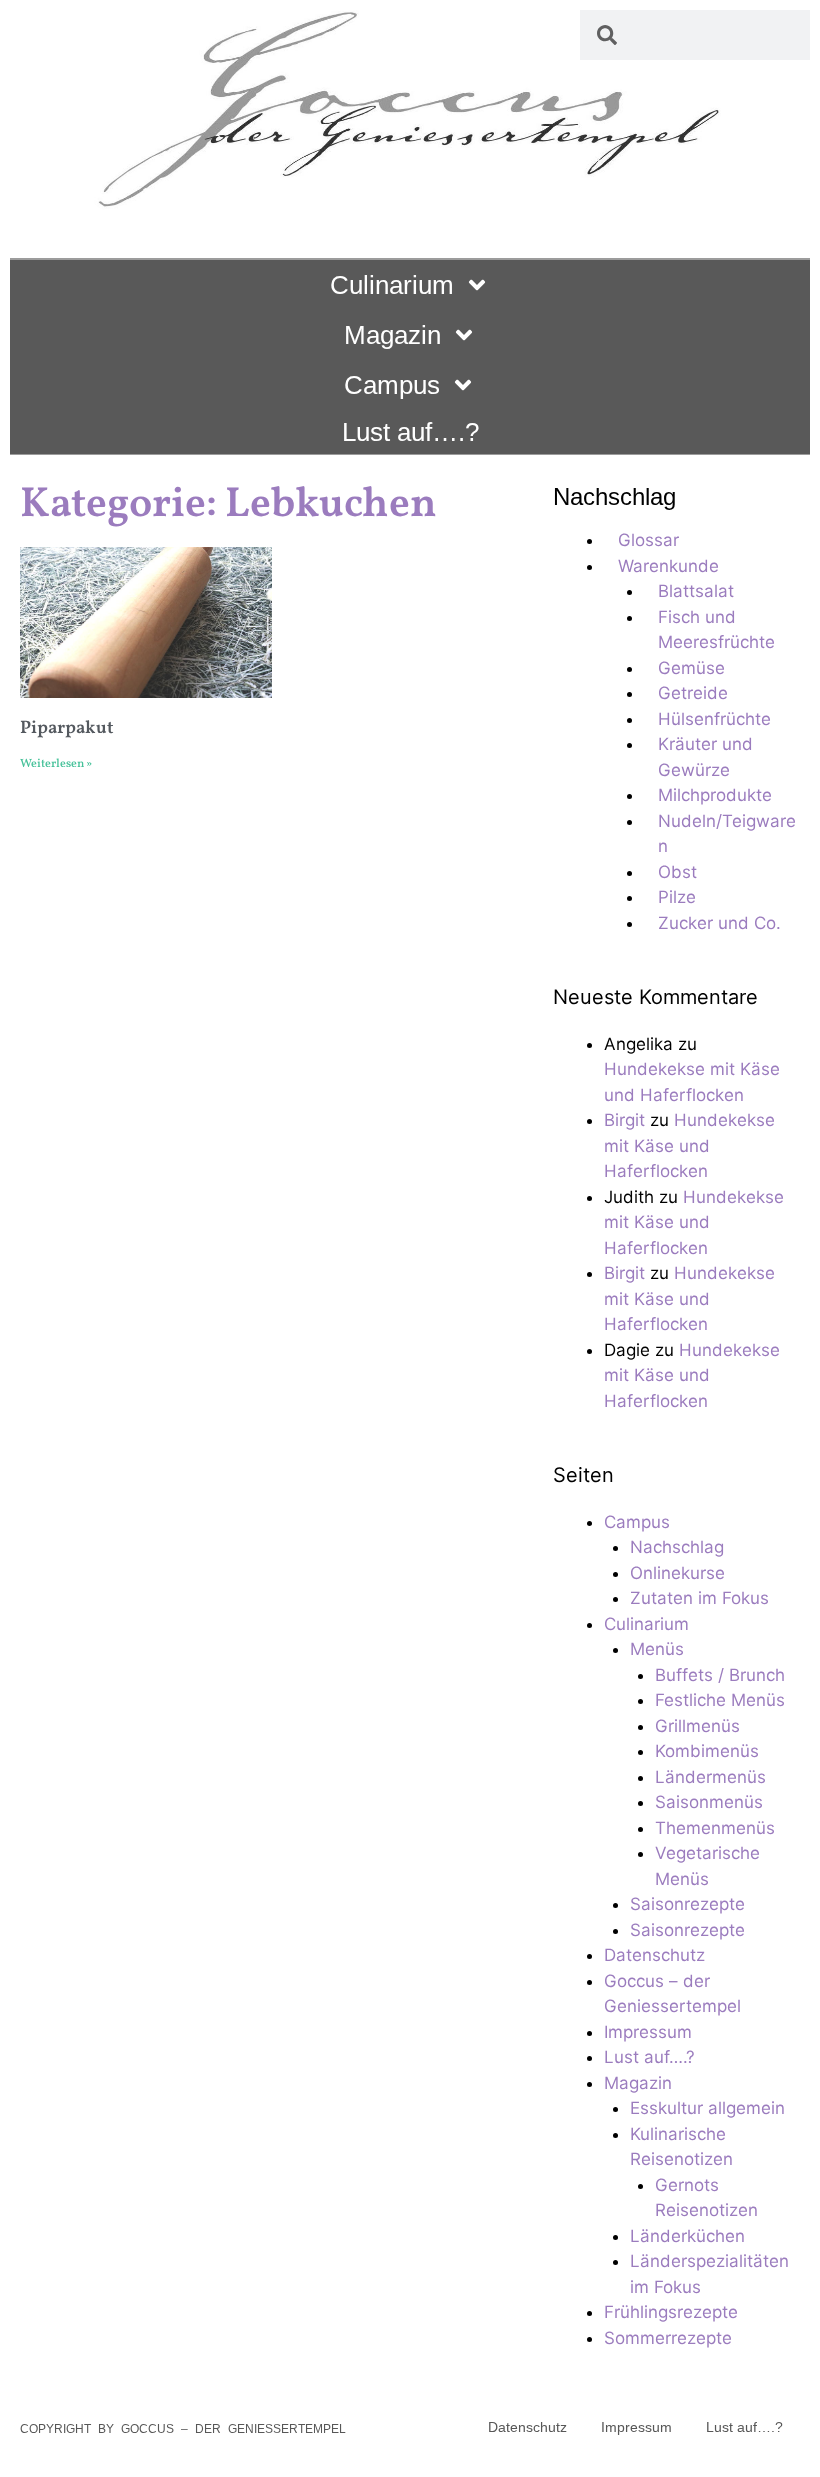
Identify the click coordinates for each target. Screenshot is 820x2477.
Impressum (648, 2032)
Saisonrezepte (687, 1904)
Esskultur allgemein (707, 2108)
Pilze (677, 897)
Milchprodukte (715, 795)
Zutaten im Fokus (699, 1598)
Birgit (624, 1120)
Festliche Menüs (720, 1700)
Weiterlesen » (56, 764)
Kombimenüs (707, 1751)
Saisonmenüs (709, 1802)
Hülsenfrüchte (714, 719)
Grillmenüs (697, 1726)
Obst (677, 872)
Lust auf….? (410, 432)
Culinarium (392, 285)
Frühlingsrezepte (671, 2312)
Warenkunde (668, 566)
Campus (392, 385)
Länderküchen (687, 2236)
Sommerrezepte (668, 2338)
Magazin (392, 335)
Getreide (693, 693)
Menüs (657, 1649)
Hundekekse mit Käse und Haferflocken (689, 1145)
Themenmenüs (715, 1828)
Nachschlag (677, 1547)
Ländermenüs (710, 1777)
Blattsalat (696, 591)
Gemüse (691, 668)
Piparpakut (67, 728)
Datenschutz (654, 1955)
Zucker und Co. (719, 923)
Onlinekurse (677, 1573)
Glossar (648, 540)
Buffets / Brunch (720, 1675)
